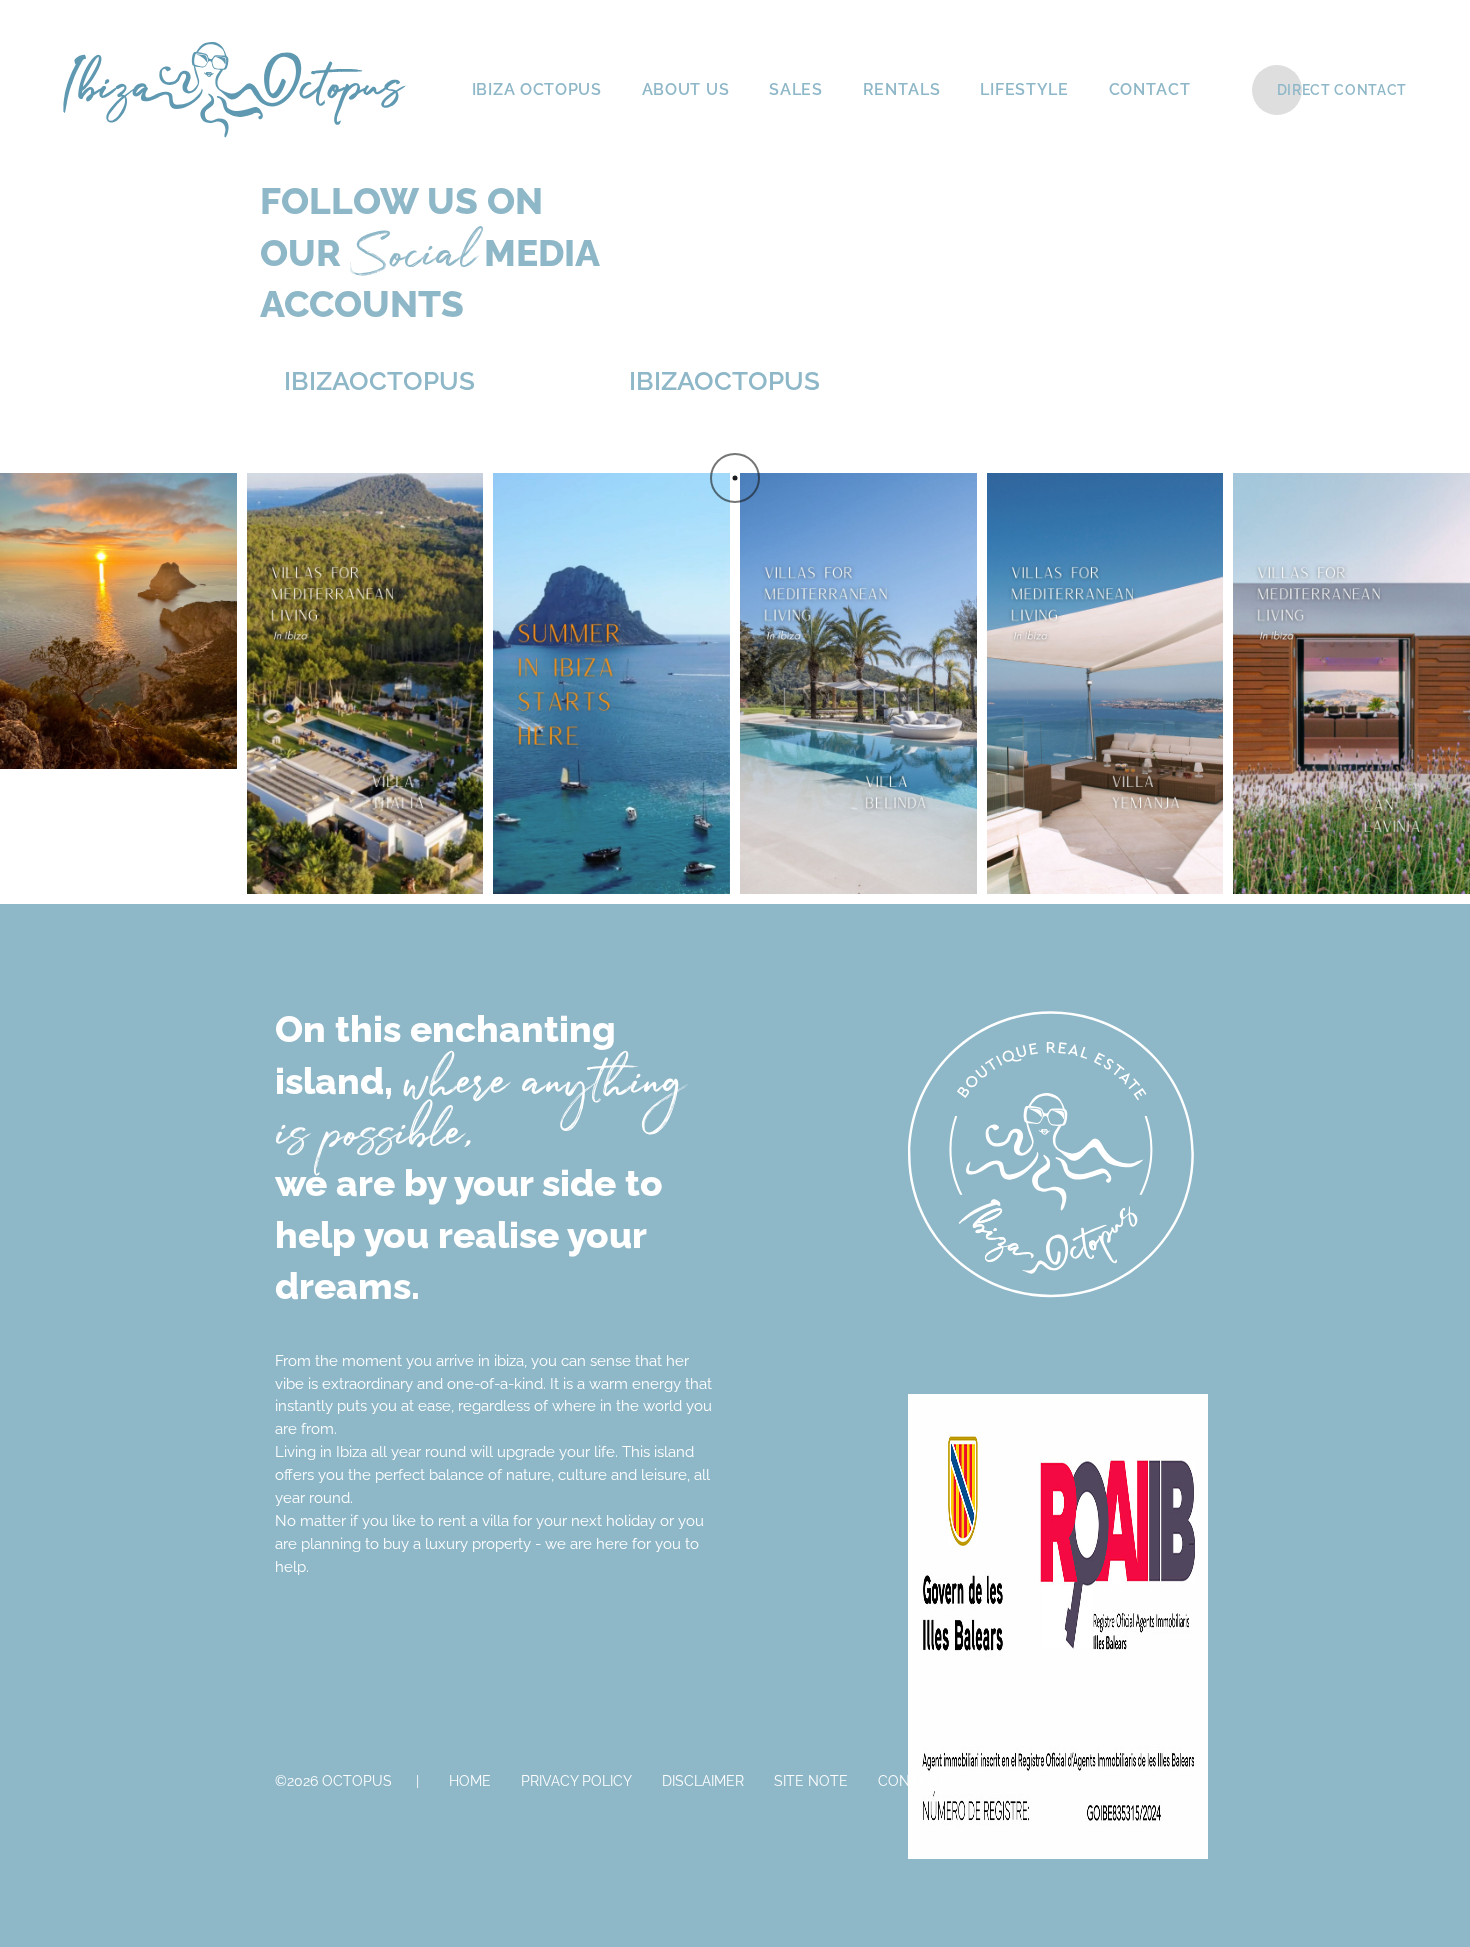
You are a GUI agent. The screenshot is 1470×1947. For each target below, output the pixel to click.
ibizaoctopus (367, 381)
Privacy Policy (576, 1781)
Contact (912, 1781)
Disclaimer (703, 1781)
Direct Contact (1342, 90)
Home (470, 1781)
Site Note (811, 1781)
